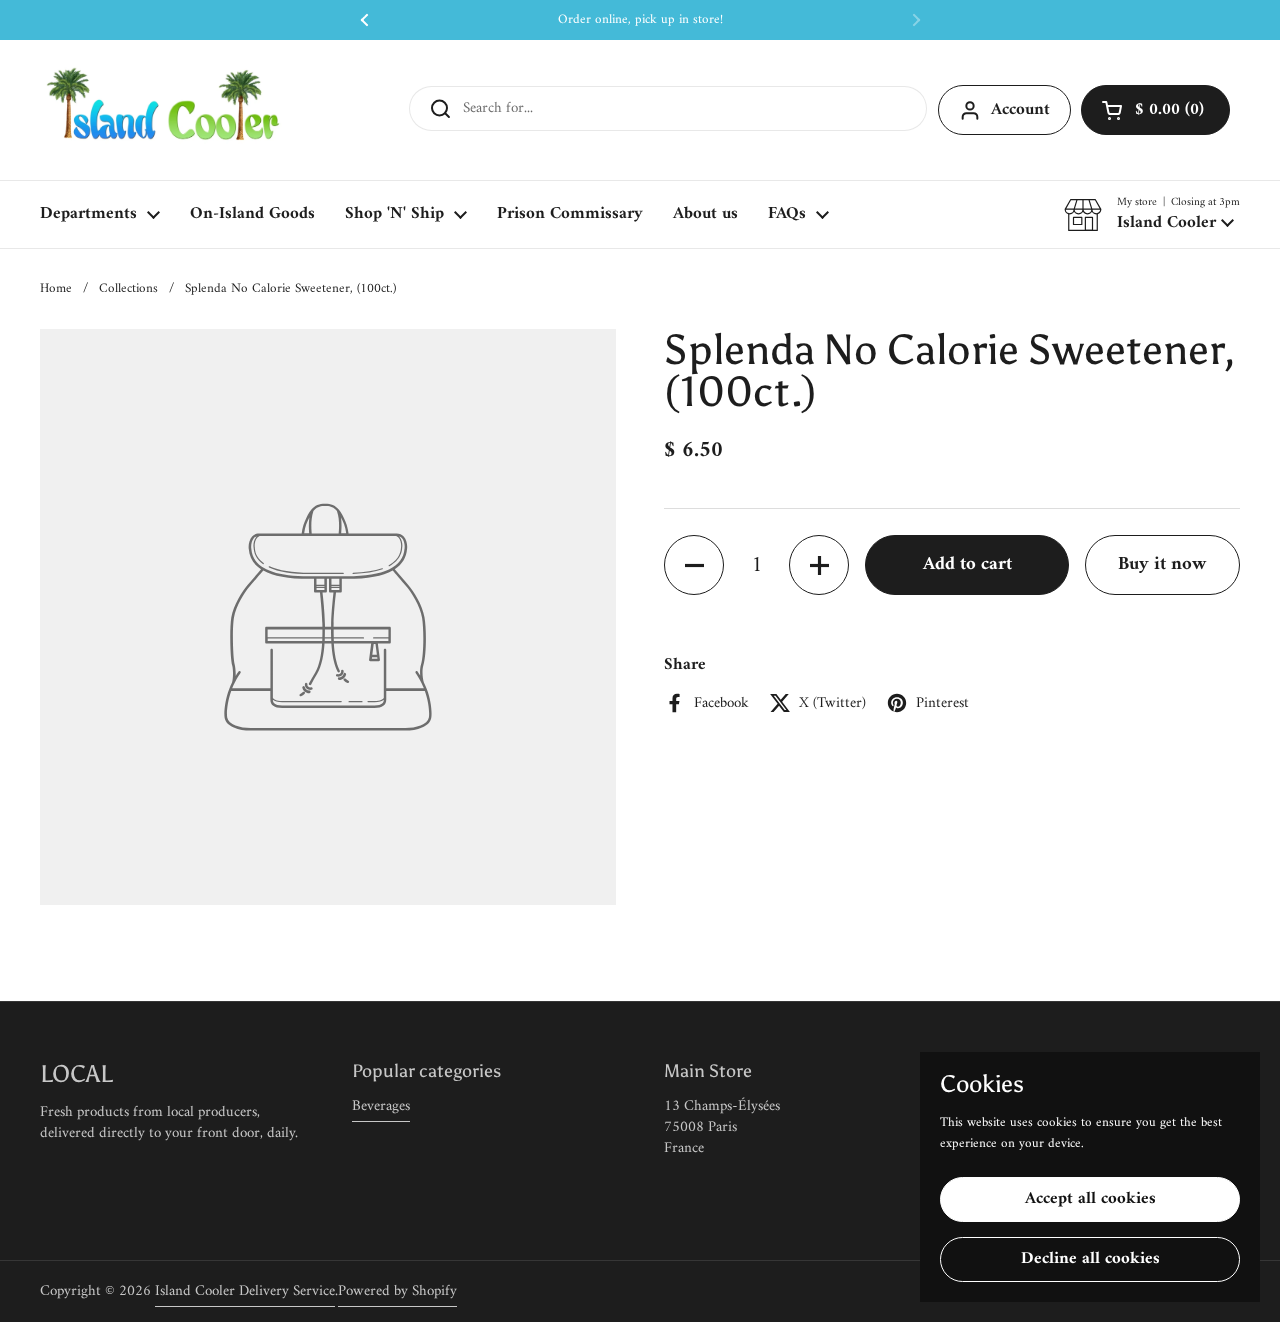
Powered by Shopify (397, 1291)
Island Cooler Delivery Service (245, 1291)
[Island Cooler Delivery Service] (164, 110)
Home (56, 288)
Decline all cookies (1090, 1259)
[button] (1155, 110)
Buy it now (1162, 564)
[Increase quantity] (819, 566)
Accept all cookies (1090, 1199)
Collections (128, 288)
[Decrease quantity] (694, 566)
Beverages (381, 1106)
